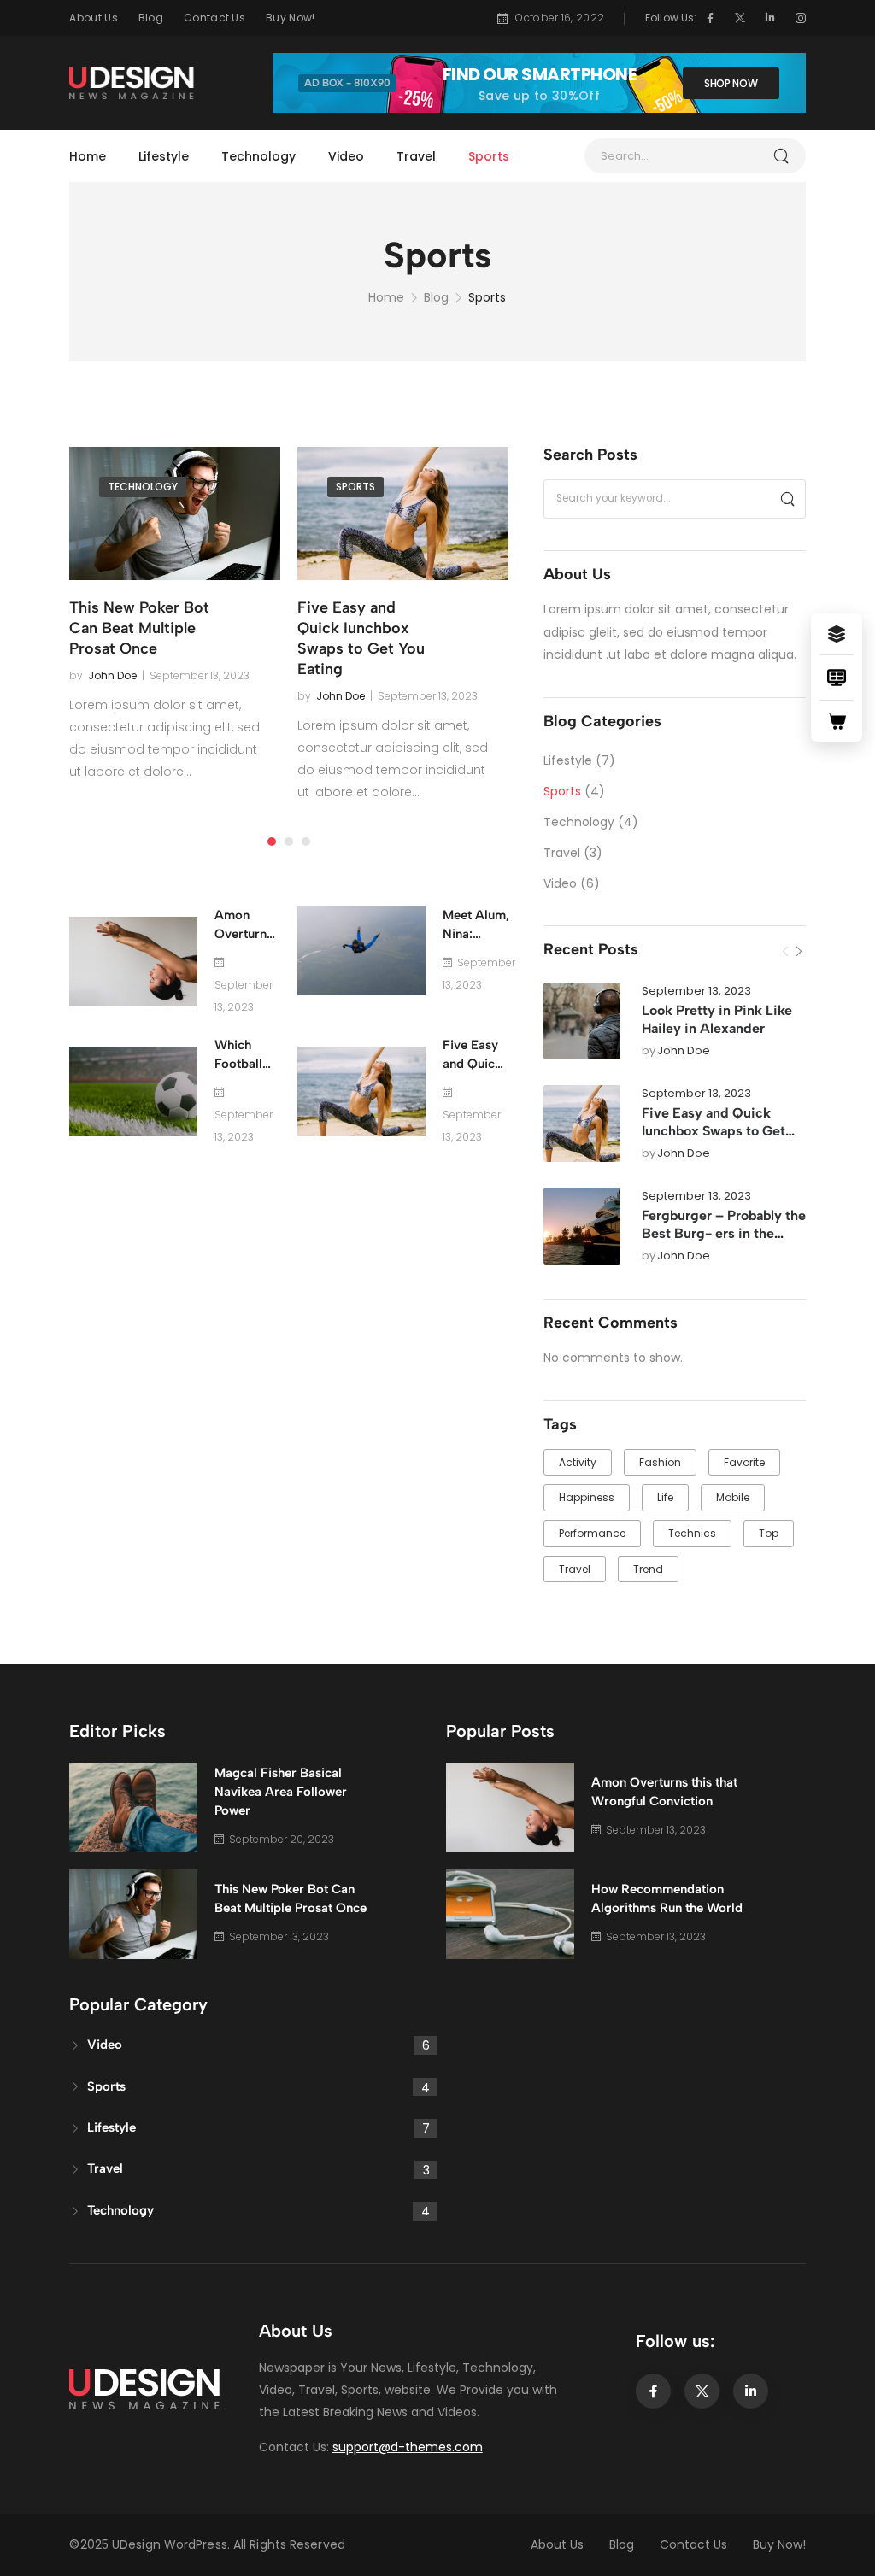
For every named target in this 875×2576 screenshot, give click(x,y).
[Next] (799, 952)
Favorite (744, 1462)
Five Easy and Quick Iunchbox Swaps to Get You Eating (714, 1131)
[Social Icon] (710, 18)
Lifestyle (164, 156)
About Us (93, 18)
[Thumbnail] (175, 513)
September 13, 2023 (696, 992)
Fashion (660, 1462)
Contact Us (214, 18)
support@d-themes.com (408, 2447)
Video (346, 156)
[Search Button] (789, 156)
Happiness (587, 1497)
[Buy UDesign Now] (837, 721)
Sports (489, 156)
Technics (692, 1533)
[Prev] (785, 952)
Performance (592, 1533)
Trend (648, 1569)
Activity (578, 1462)
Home (88, 156)
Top (769, 1533)
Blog (151, 18)
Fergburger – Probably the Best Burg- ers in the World (724, 1233)
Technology (258, 156)
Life (665, 1497)
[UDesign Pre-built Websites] (837, 634)
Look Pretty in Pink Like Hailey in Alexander (717, 1019)
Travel (416, 156)
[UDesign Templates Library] (837, 678)
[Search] (787, 499)
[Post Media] (582, 1021)
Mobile (733, 1497)
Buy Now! (290, 18)
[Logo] (132, 83)
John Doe (684, 1051)
